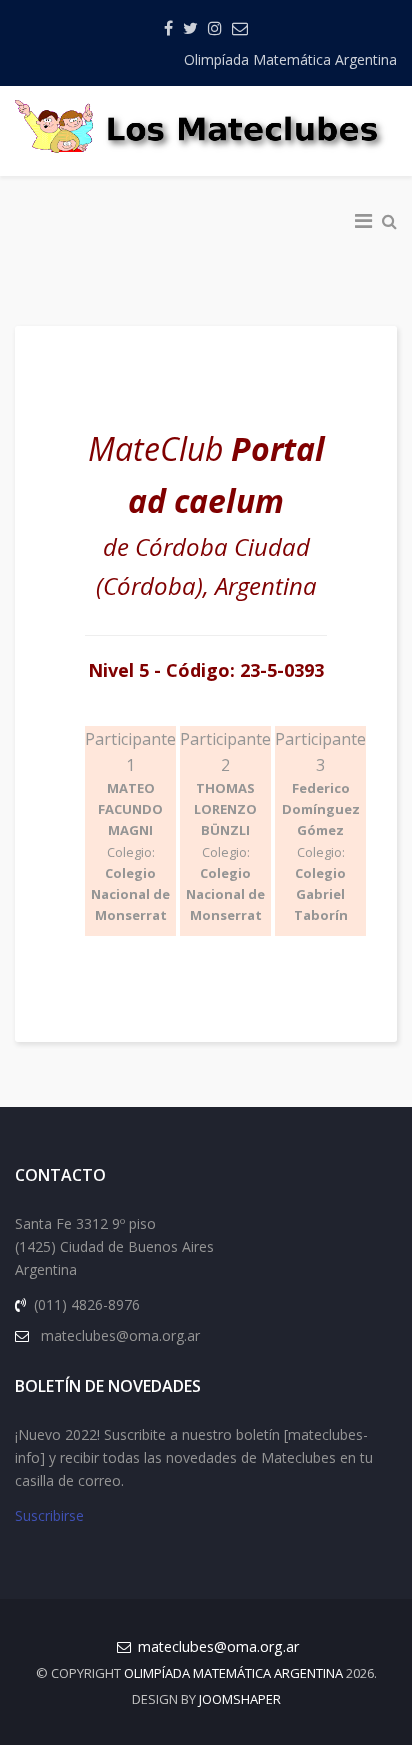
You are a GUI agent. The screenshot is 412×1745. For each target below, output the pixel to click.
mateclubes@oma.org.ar (218, 1646)
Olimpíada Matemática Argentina (290, 59)
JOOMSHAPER (240, 1699)
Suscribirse (49, 1515)
